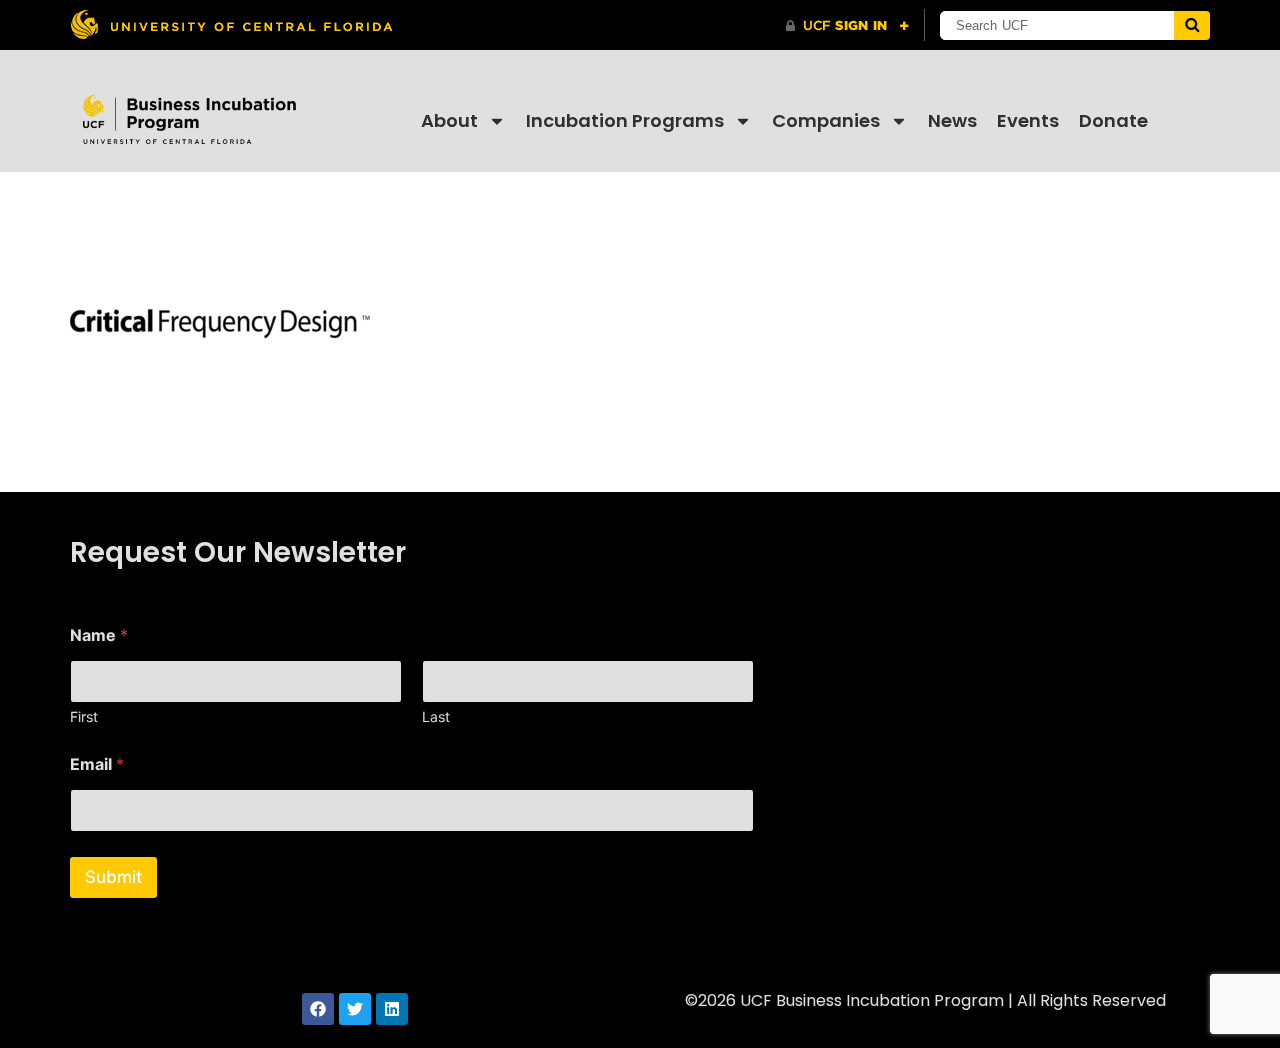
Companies (826, 120)
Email (97, 764)
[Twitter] (355, 1009)
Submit (113, 877)
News (952, 120)
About (449, 120)
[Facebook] (318, 1009)
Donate (1113, 120)
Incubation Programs (625, 120)
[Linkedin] (392, 1009)
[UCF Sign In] (847, 26)
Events (1028, 120)
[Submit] (1192, 25)
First (84, 716)
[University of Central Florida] (231, 24)
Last (436, 716)
